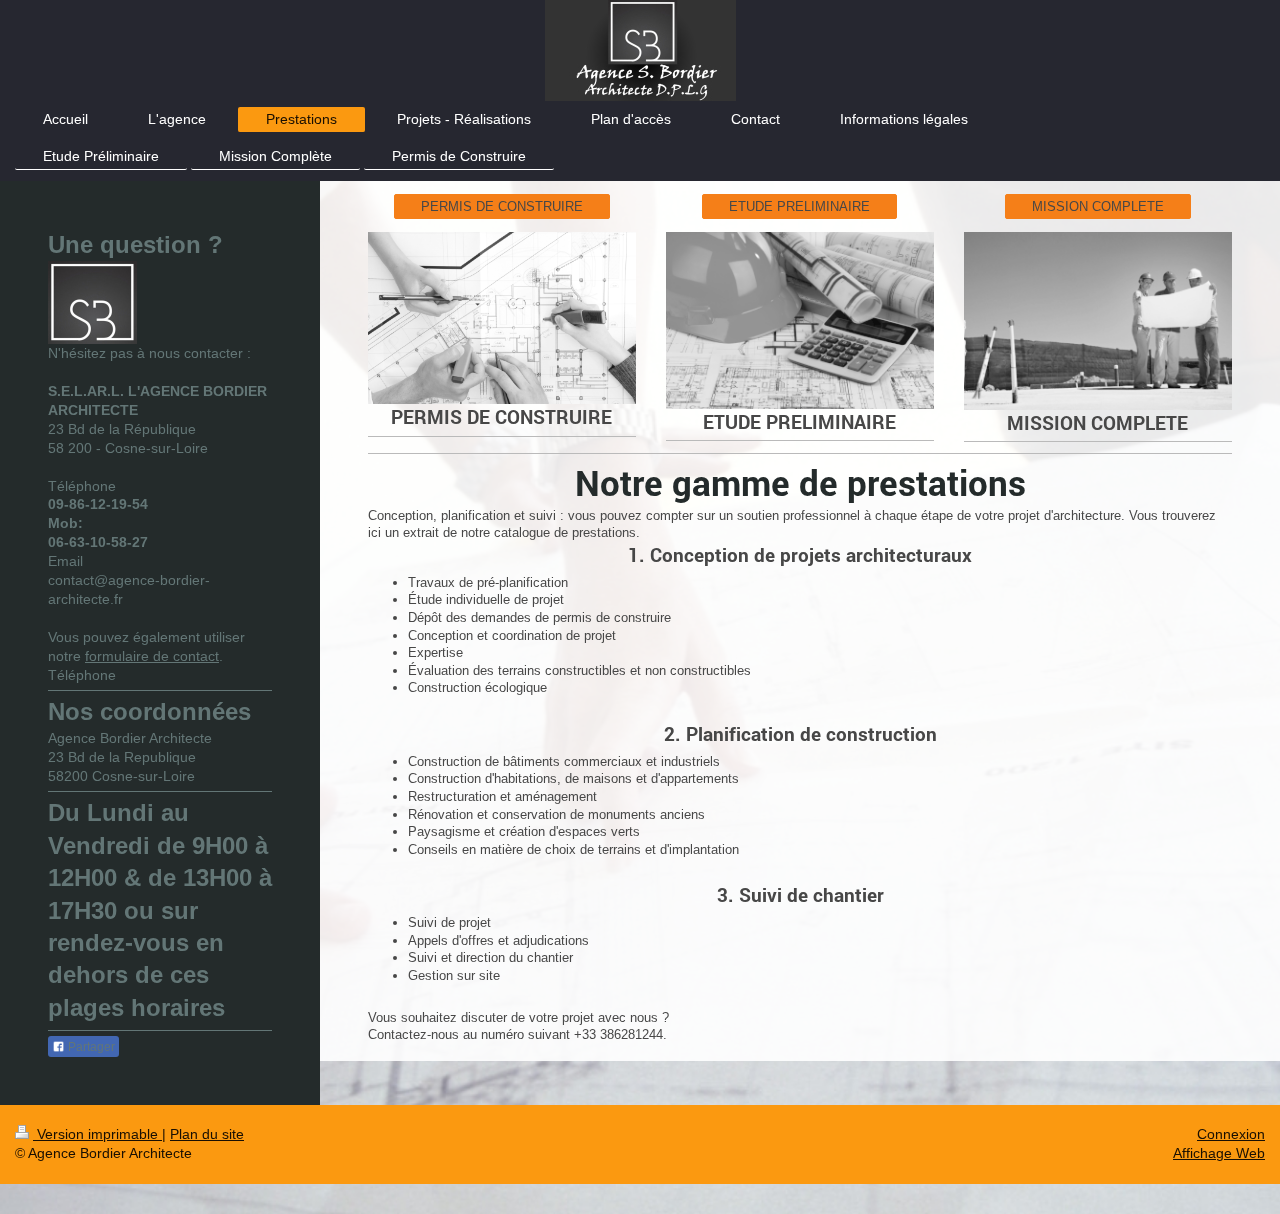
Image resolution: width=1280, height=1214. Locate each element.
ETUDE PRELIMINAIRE (799, 206)
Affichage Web (1219, 1153)
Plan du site (207, 1134)
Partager (90, 1047)
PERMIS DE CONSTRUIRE (502, 206)
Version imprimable (97, 1134)
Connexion (1231, 1134)
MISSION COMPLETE (1098, 206)
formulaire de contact (152, 656)
